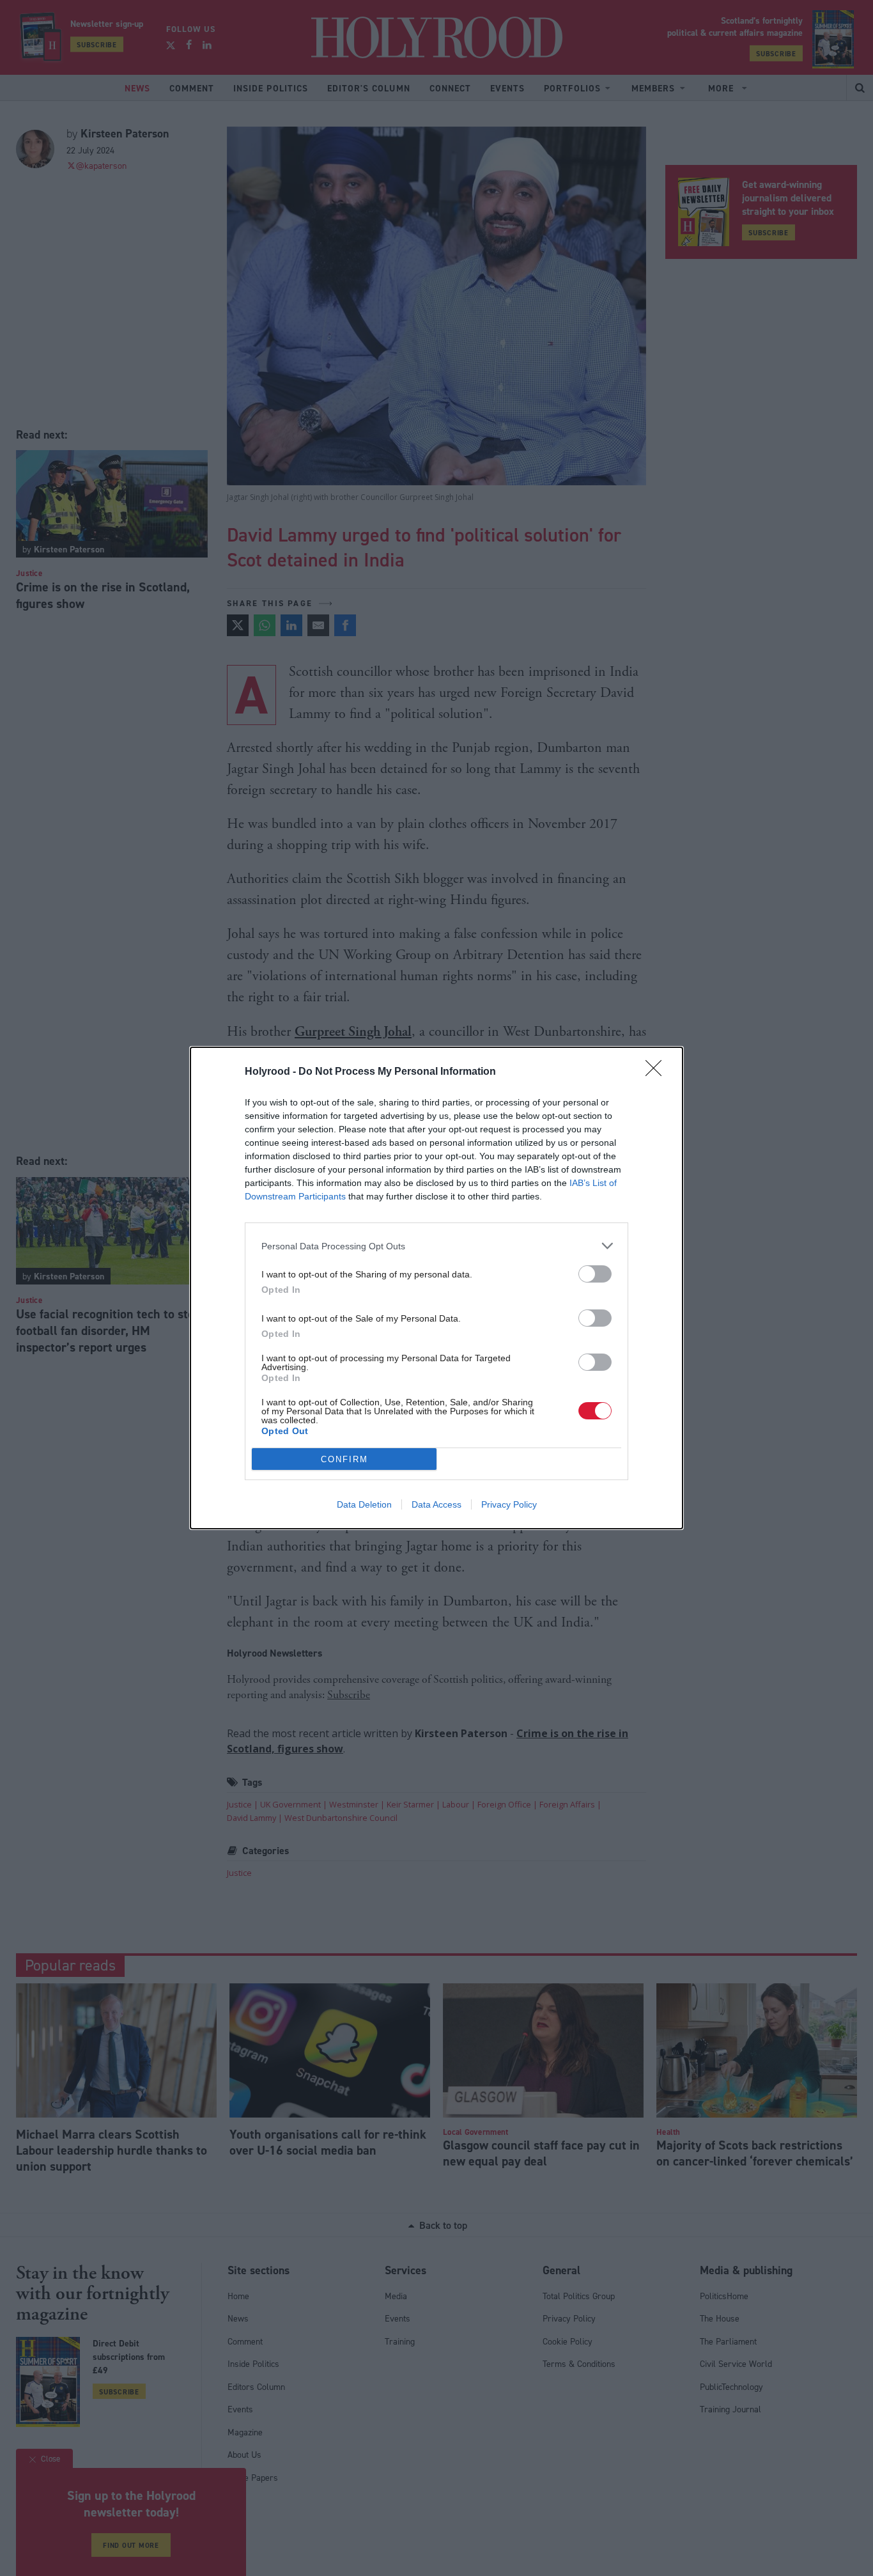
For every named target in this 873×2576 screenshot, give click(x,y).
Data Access (436, 1504)
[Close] (658, 1072)
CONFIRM (344, 1459)
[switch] (595, 1274)
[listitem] (436, 1246)
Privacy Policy (509, 1504)
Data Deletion (364, 1504)
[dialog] (436, 1288)
